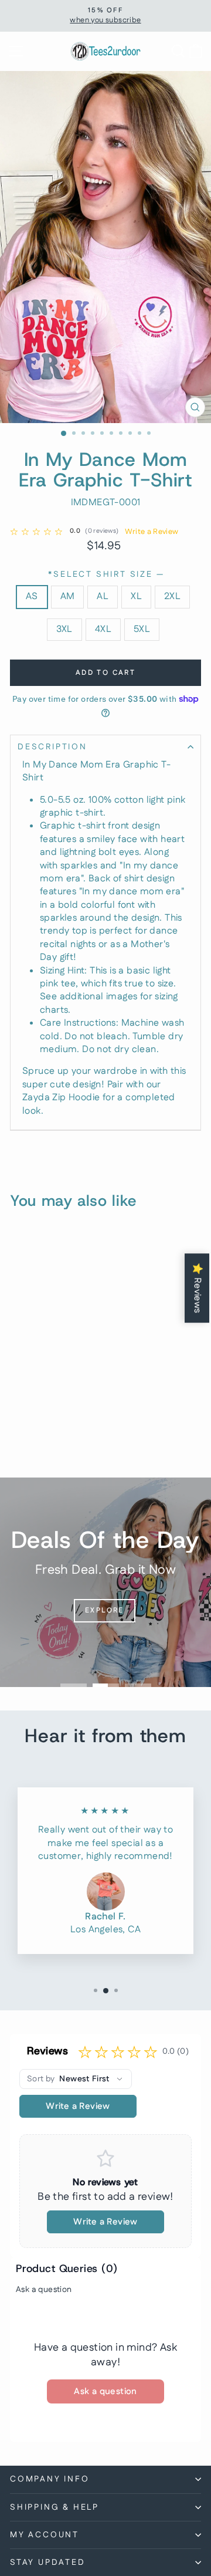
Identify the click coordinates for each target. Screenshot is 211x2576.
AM (68, 596)
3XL (64, 629)
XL (136, 596)
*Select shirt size (105, 575)
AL (103, 596)
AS (32, 596)
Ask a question (44, 2290)
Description (52, 747)
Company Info (50, 2479)
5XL (142, 629)
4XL (103, 629)
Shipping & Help (55, 2507)
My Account (45, 2535)
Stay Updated (48, 2563)
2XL (172, 596)
